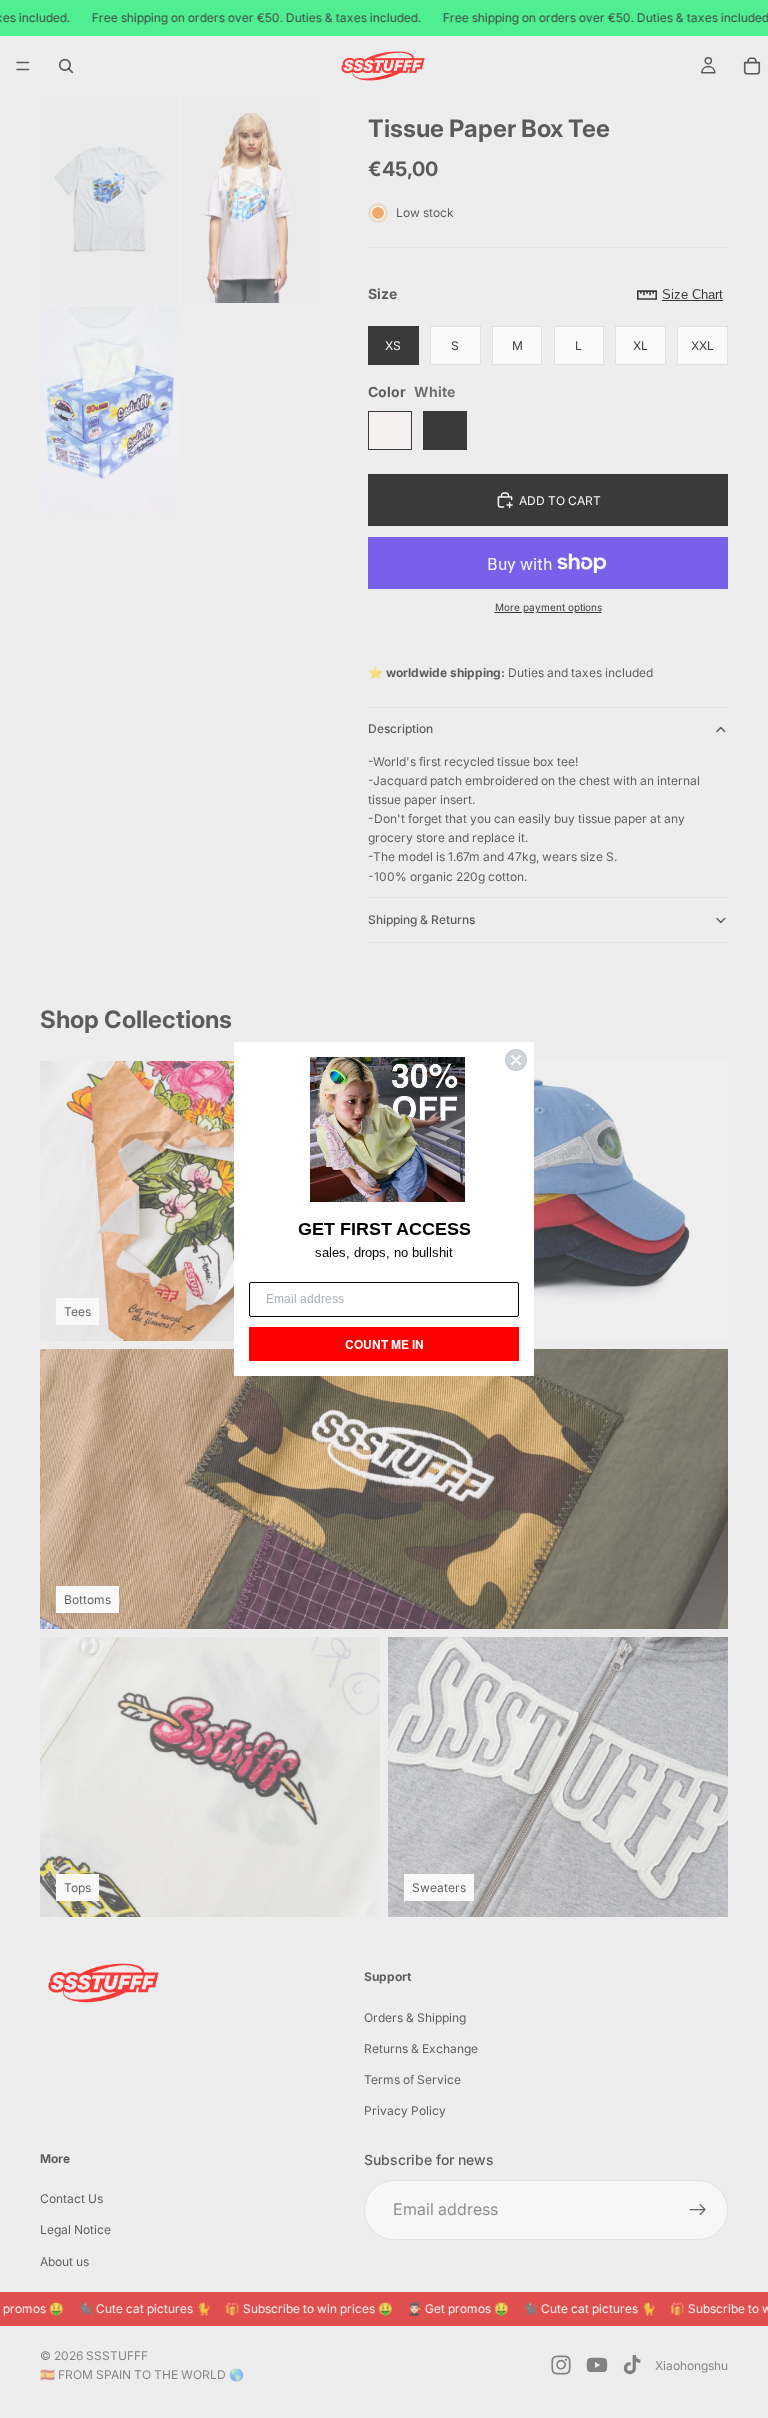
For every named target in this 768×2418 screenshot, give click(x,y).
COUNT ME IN (384, 1344)
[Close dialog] (516, 1060)
